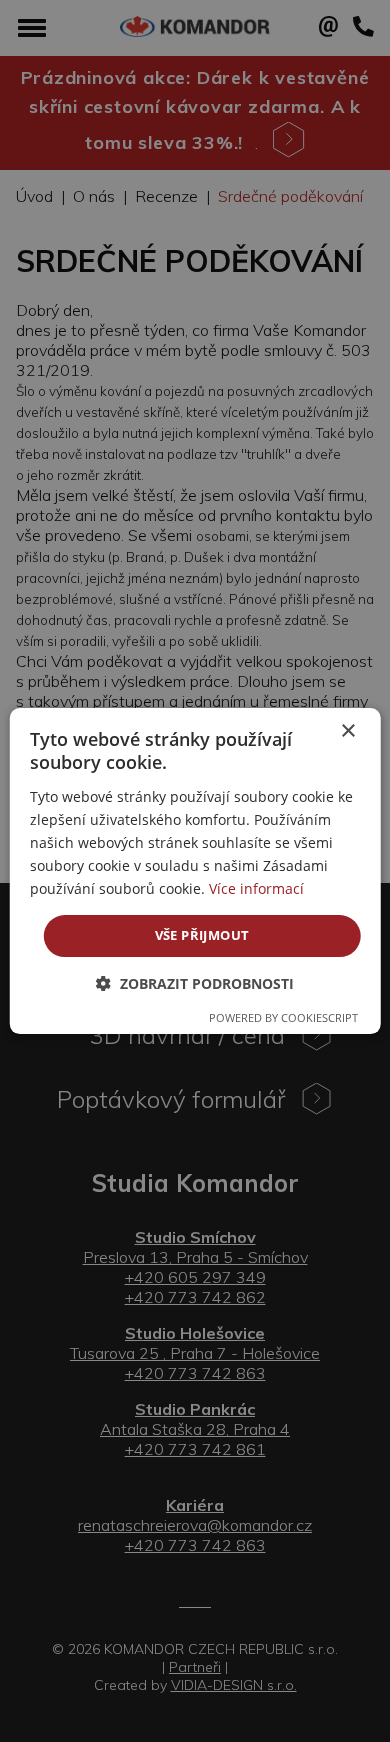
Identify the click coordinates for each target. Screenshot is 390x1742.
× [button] (347, 731)
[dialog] (195, 871)
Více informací (256, 888)
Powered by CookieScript (283, 1017)
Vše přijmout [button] (202, 935)
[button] (195, 983)
